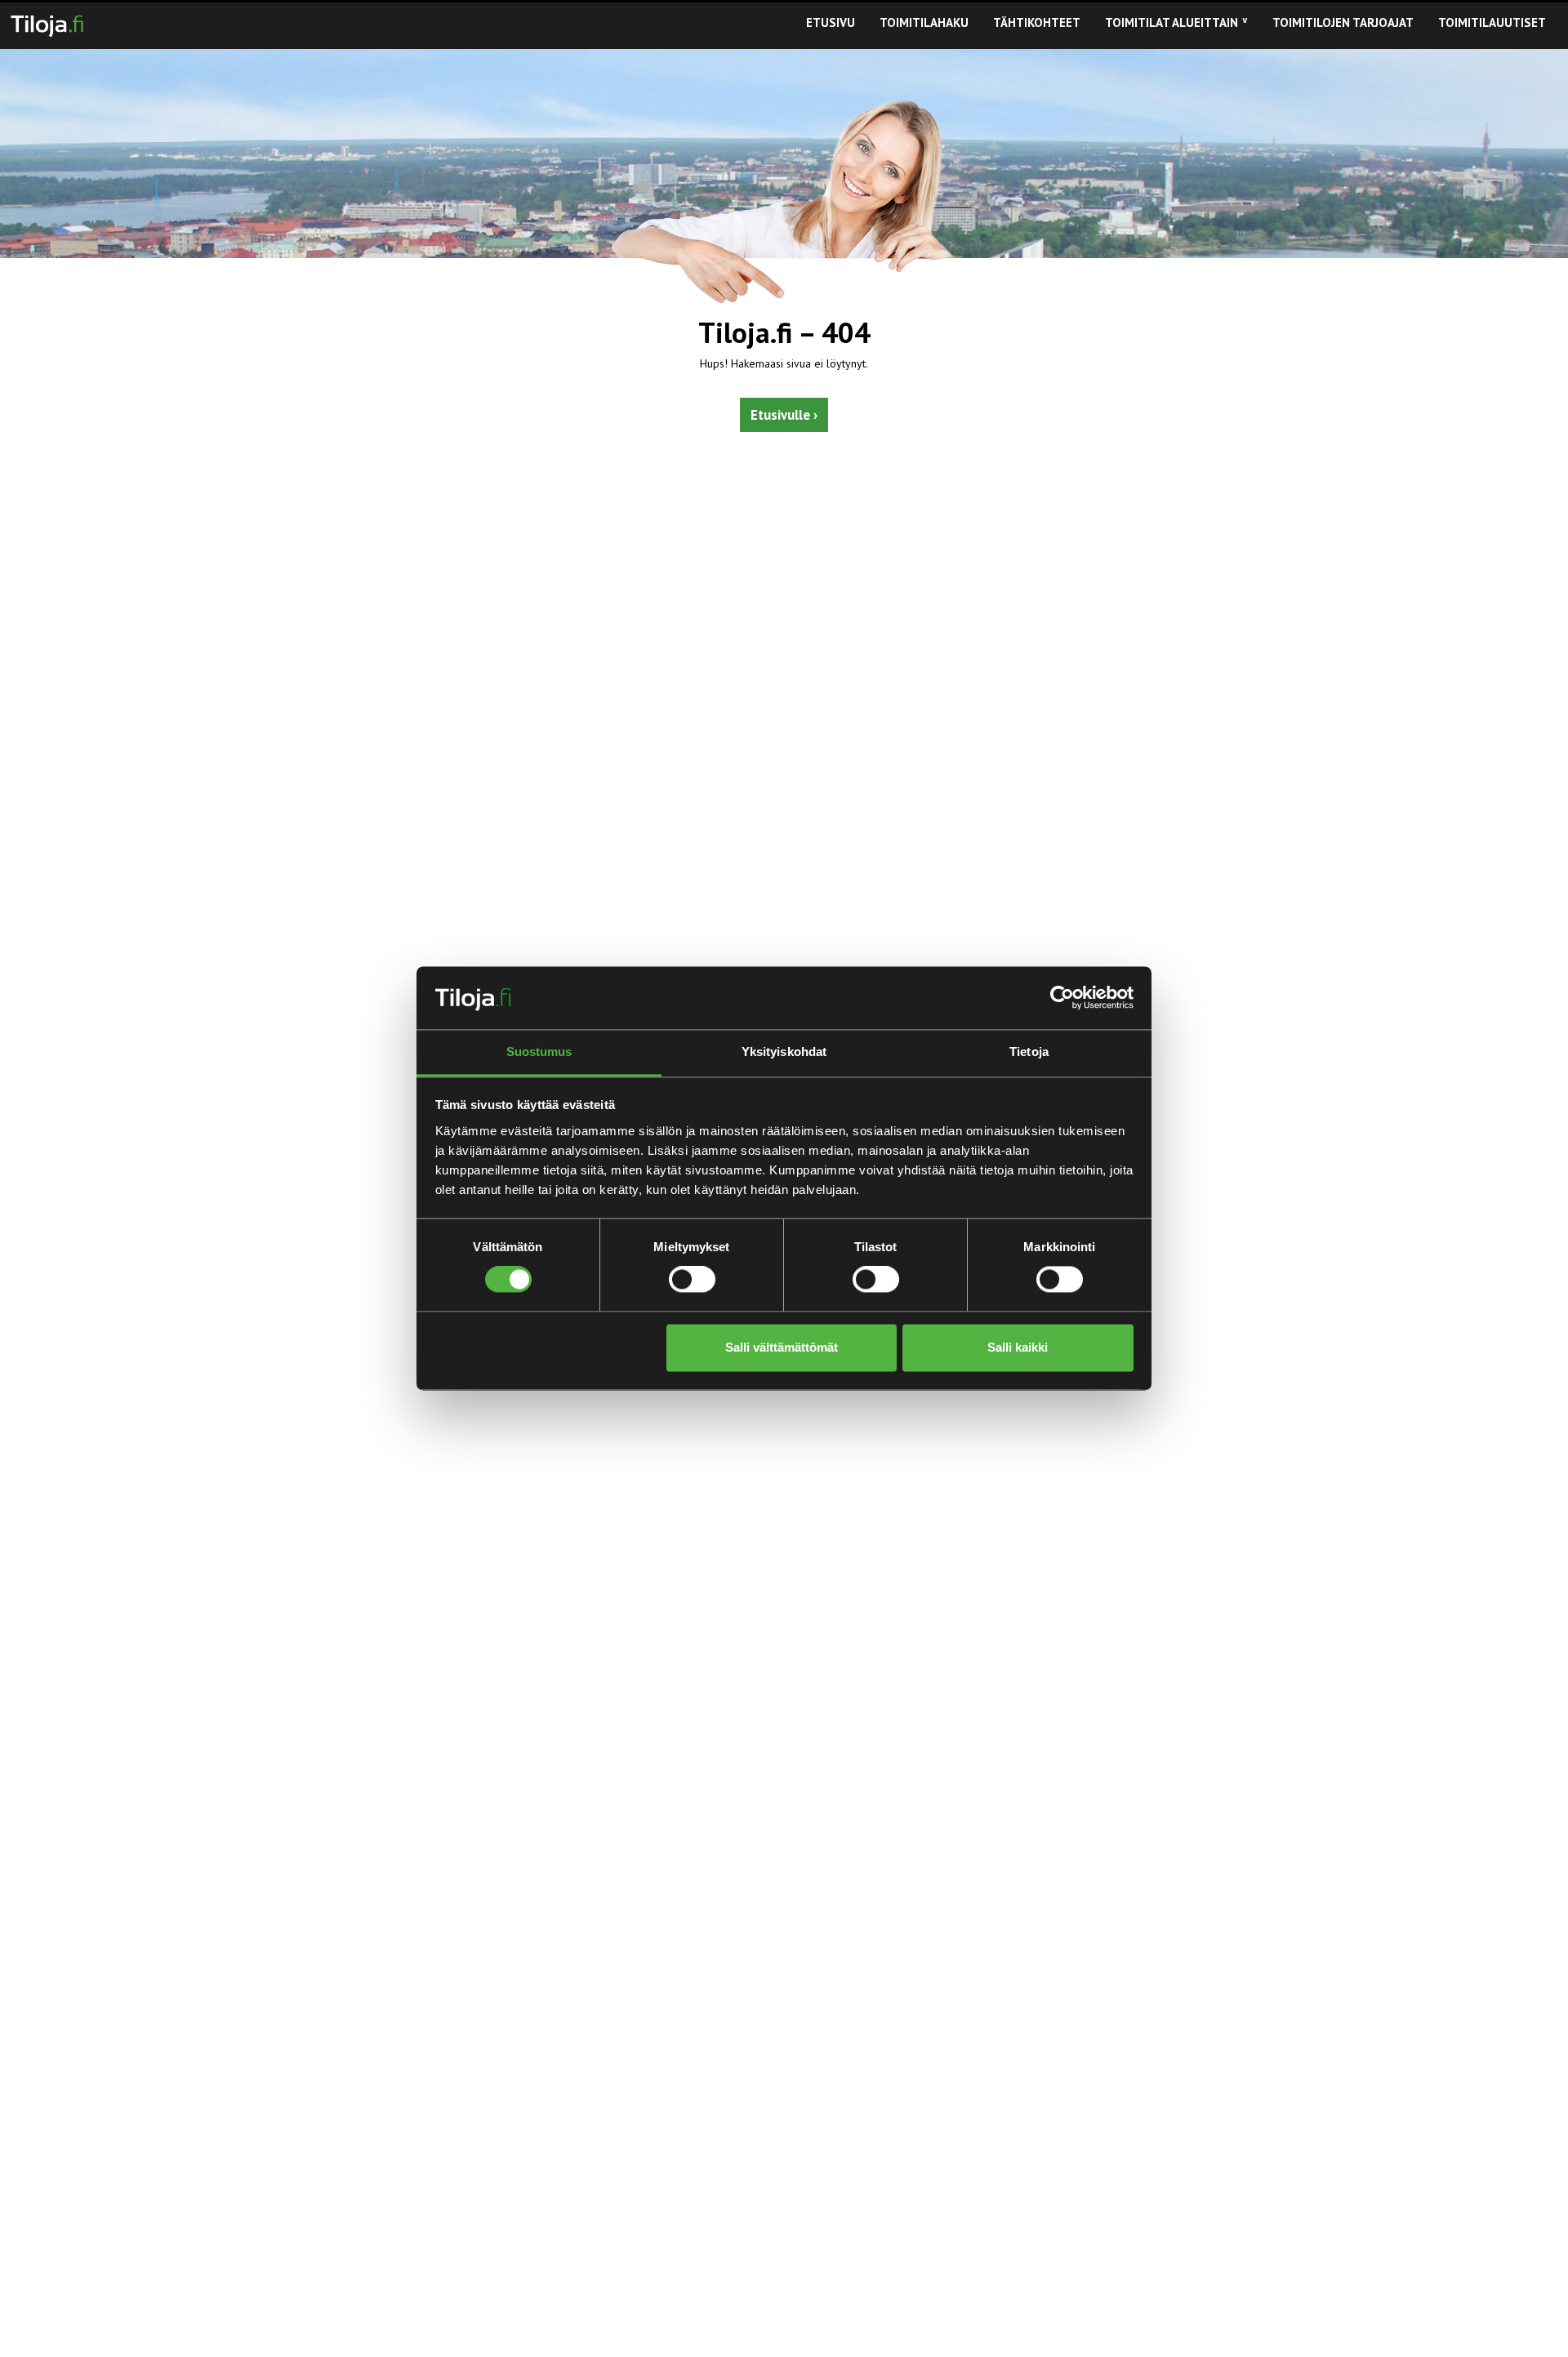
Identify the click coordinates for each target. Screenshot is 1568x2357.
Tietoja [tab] (1029, 1052)
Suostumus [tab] (539, 1052)
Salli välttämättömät (782, 1347)
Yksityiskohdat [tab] (784, 1052)
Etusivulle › (784, 415)
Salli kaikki (1018, 1347)
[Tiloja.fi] (47, 23)
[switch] (692, 1280)
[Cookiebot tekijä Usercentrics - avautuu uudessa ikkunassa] (1062, 998)
